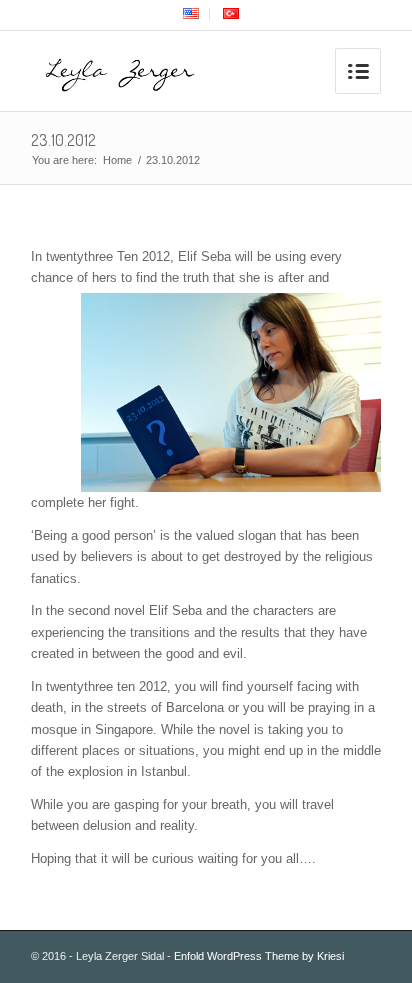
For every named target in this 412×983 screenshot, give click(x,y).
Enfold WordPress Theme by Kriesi (259, 956)
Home (117, 160)
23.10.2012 (63, 140)
